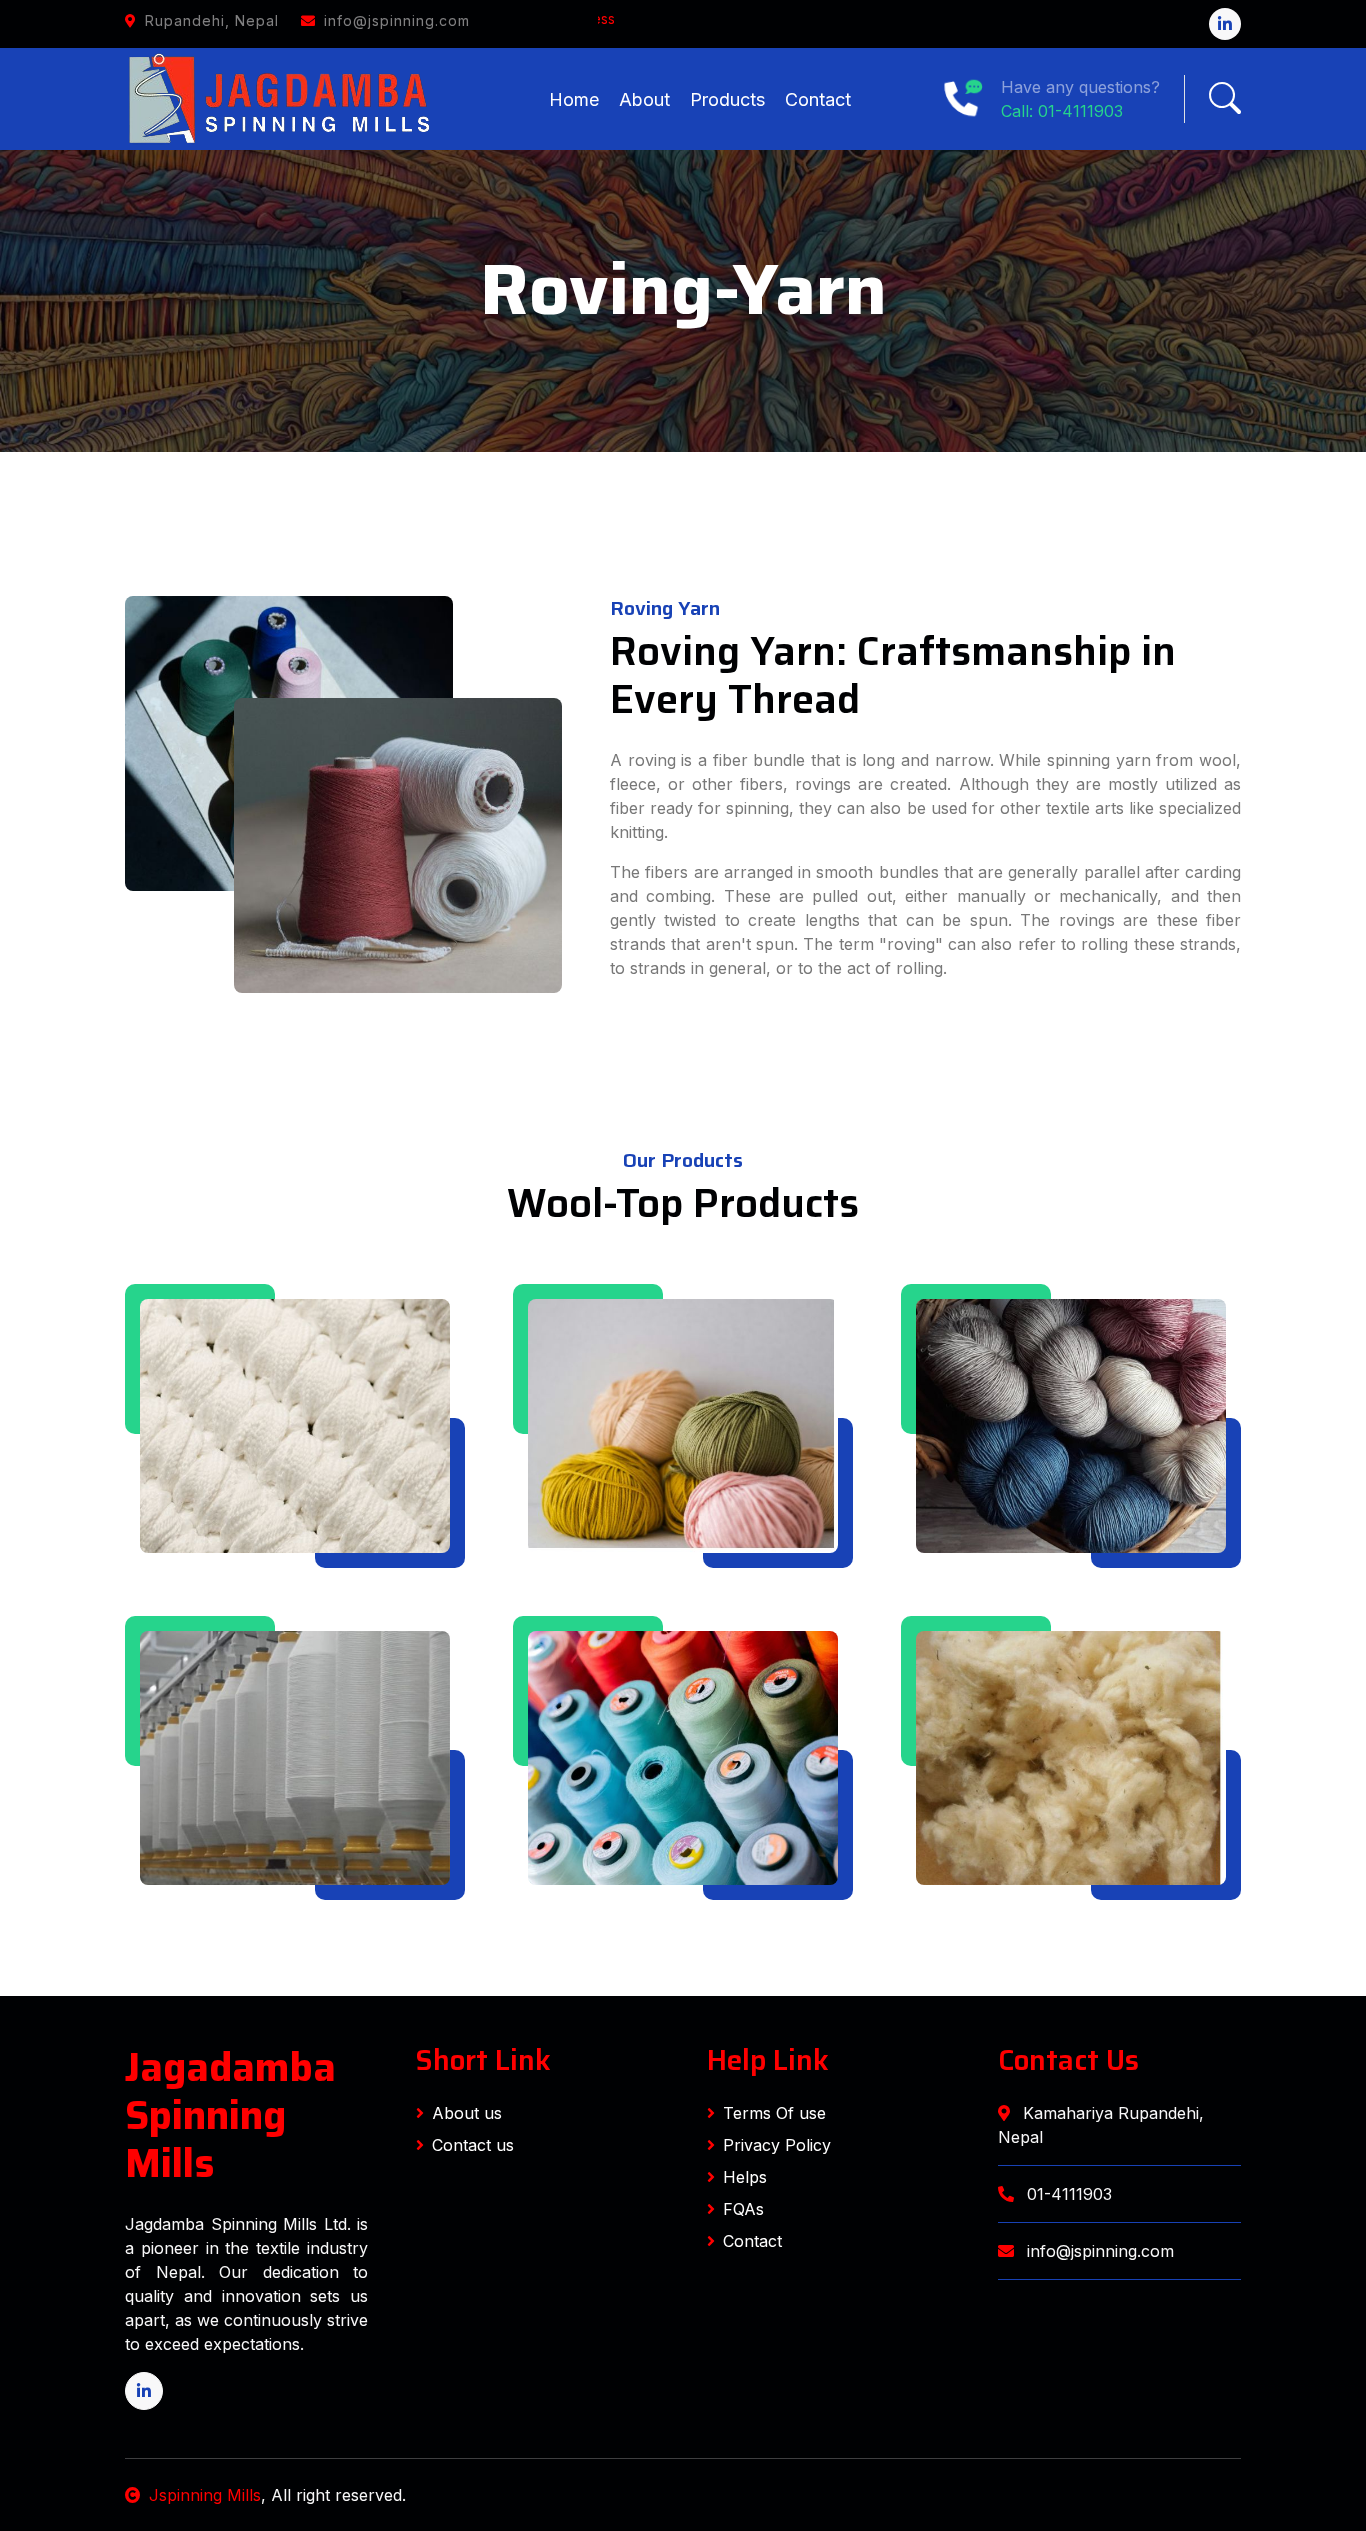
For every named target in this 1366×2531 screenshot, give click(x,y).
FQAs (743, 2209)
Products (727, 99)
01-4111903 (1067, 2194)
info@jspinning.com (1098, 2251)
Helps (745, 2177)
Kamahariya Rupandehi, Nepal (1101, 2125)
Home (574, 99)
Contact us (473, 2145)
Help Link (768, 2060)
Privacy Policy (777, 2145)
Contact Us (1068, 2060)
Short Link (483, 2060)
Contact (818, 99)
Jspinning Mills (205, 2495)
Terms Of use (774, 2113)
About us (467, 2113)
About (644, 99)
